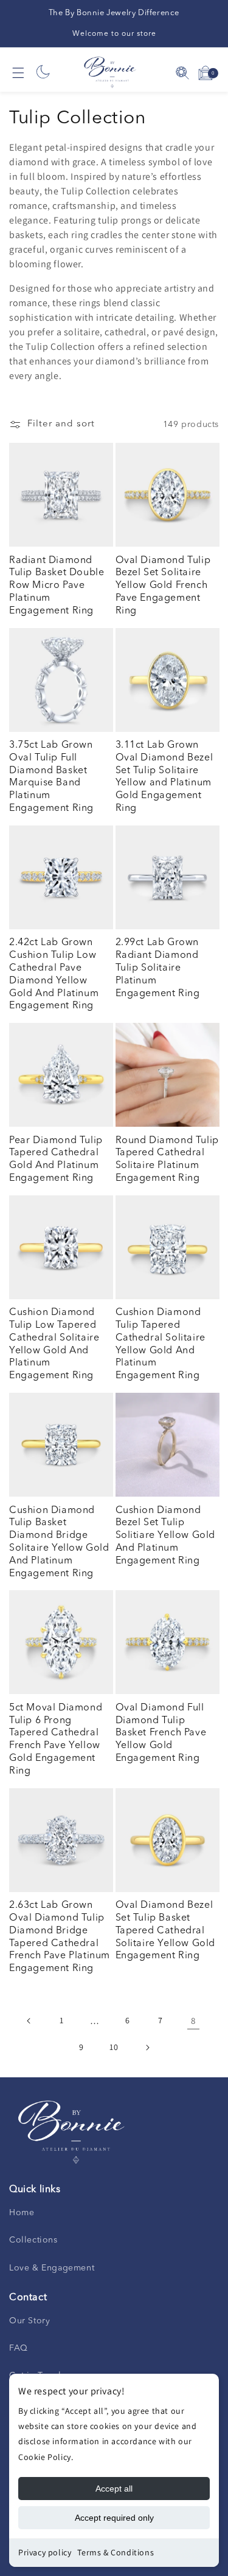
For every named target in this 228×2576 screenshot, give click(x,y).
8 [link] (193, 2021)
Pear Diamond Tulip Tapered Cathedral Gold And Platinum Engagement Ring (56, 1160)
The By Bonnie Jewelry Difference (114, 13)
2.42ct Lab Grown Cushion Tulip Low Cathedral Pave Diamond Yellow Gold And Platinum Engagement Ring (54, 974)
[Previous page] (29, 2021)
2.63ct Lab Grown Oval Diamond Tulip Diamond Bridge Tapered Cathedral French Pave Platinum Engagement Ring (60, 1937)
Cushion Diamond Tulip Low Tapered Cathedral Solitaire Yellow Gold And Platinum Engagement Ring (54, 1344)
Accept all (114, 2489)
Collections (33, 2240)
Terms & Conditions (116, 2552)
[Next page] (147, 2048)
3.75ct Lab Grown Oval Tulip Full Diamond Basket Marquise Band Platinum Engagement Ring (51, 777)
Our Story (29, 2321)
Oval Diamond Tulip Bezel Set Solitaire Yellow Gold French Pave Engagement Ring (163, 586)
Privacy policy (45, 2552)
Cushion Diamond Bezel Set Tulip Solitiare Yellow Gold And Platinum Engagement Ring (166, 1536)
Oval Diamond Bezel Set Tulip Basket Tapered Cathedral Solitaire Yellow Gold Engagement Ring (166, 1931)
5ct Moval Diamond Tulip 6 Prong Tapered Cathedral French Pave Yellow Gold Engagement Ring (56, 1740)
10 (114, 2047)
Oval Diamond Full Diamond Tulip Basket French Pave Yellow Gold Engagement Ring (161, 1733)
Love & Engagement (52, 2268)
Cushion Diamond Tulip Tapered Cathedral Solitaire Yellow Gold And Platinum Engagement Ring (161, 1344)
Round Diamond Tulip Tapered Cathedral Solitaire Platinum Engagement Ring (167, 1160)
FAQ (19, 2348)
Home (22, 2213)
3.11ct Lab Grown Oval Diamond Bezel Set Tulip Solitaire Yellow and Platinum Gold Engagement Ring (164, 777)
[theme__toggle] (43, 73)
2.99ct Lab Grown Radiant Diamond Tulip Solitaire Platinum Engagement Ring (158, 968)
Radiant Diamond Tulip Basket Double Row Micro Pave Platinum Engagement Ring (57, 586)
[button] (18, 73)
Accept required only (114, 2518)
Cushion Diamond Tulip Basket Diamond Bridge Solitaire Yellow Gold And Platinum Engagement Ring (59, 1542)
